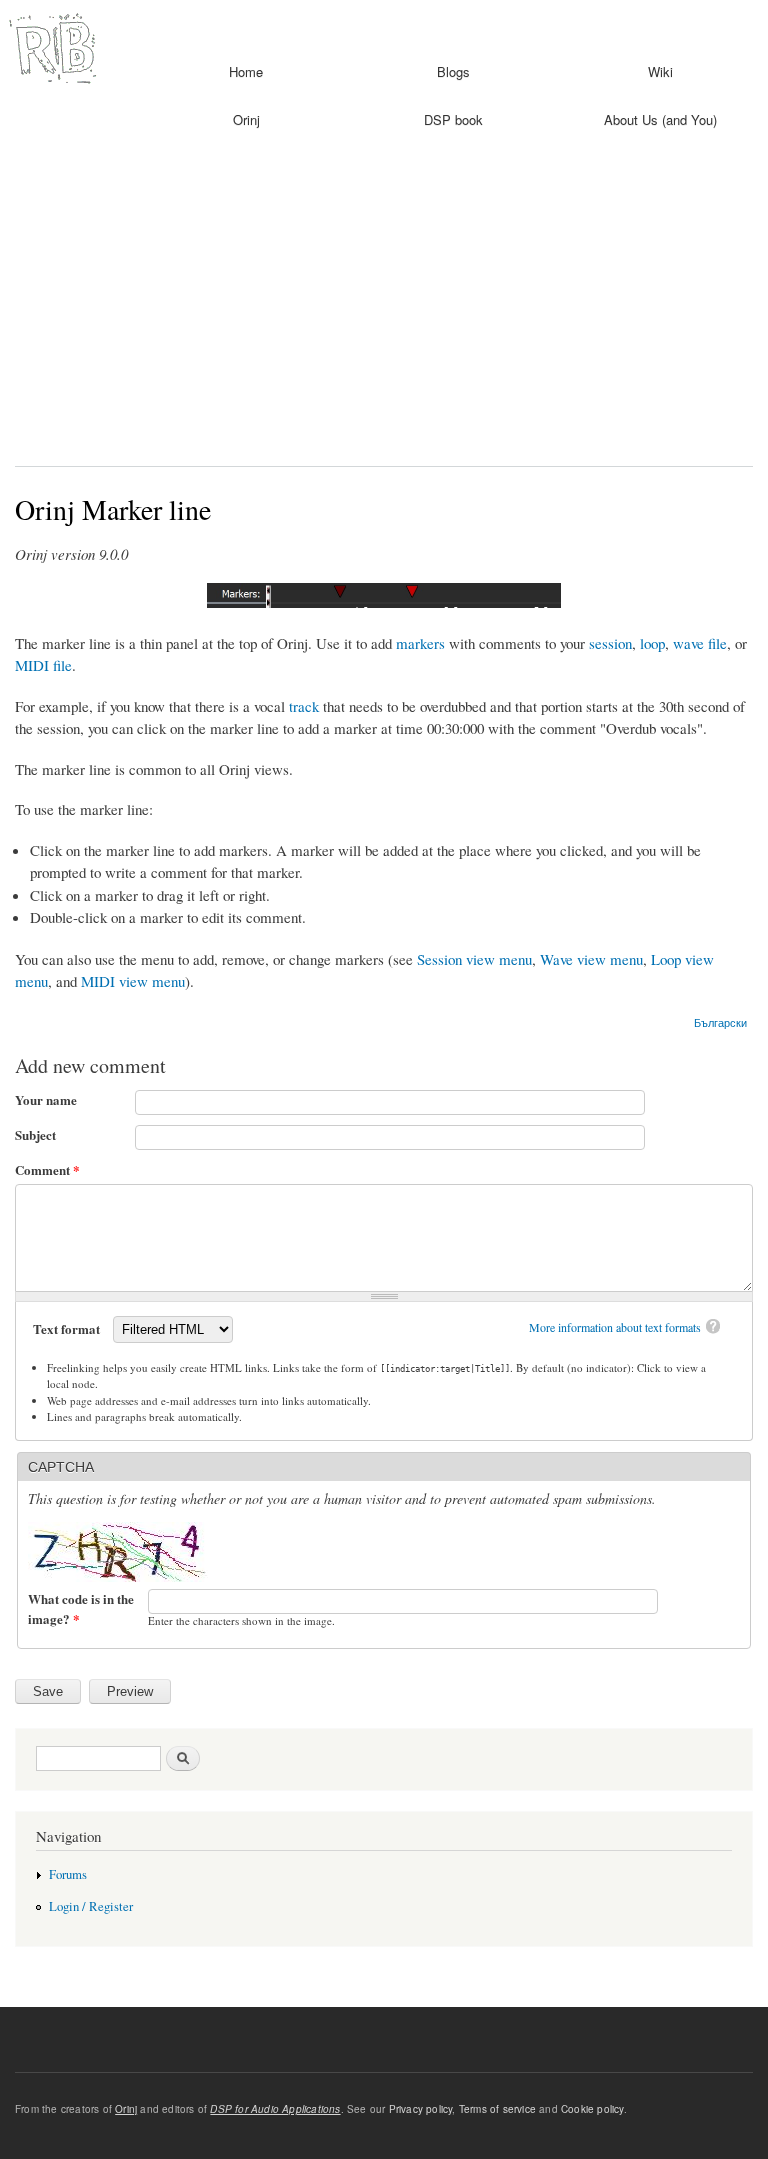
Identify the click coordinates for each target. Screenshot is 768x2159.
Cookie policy (592, 2109)
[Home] (50, 46)
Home (246, 71)
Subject (35, 1134)
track (304, 706)
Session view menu (474, 959)
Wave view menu (591, 959)
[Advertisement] (384, 306)
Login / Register (91, 1906)
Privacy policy (421, 2109)
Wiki (660, 71)
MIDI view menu (133, 981)
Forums (68, 1874)
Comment (47, 1169)
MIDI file (43, 665)
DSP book (453, 119)
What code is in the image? (81, 1608)
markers (420, 643)
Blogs (453, 71)
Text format (68, 1328)
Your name (46, 1099)
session (610, 643)
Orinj (246, 119)
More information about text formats (615, 1327)
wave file (700, 643)
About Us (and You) (660, 119)
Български (720, 1022)
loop (652, 643)
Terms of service (497, 2109)
